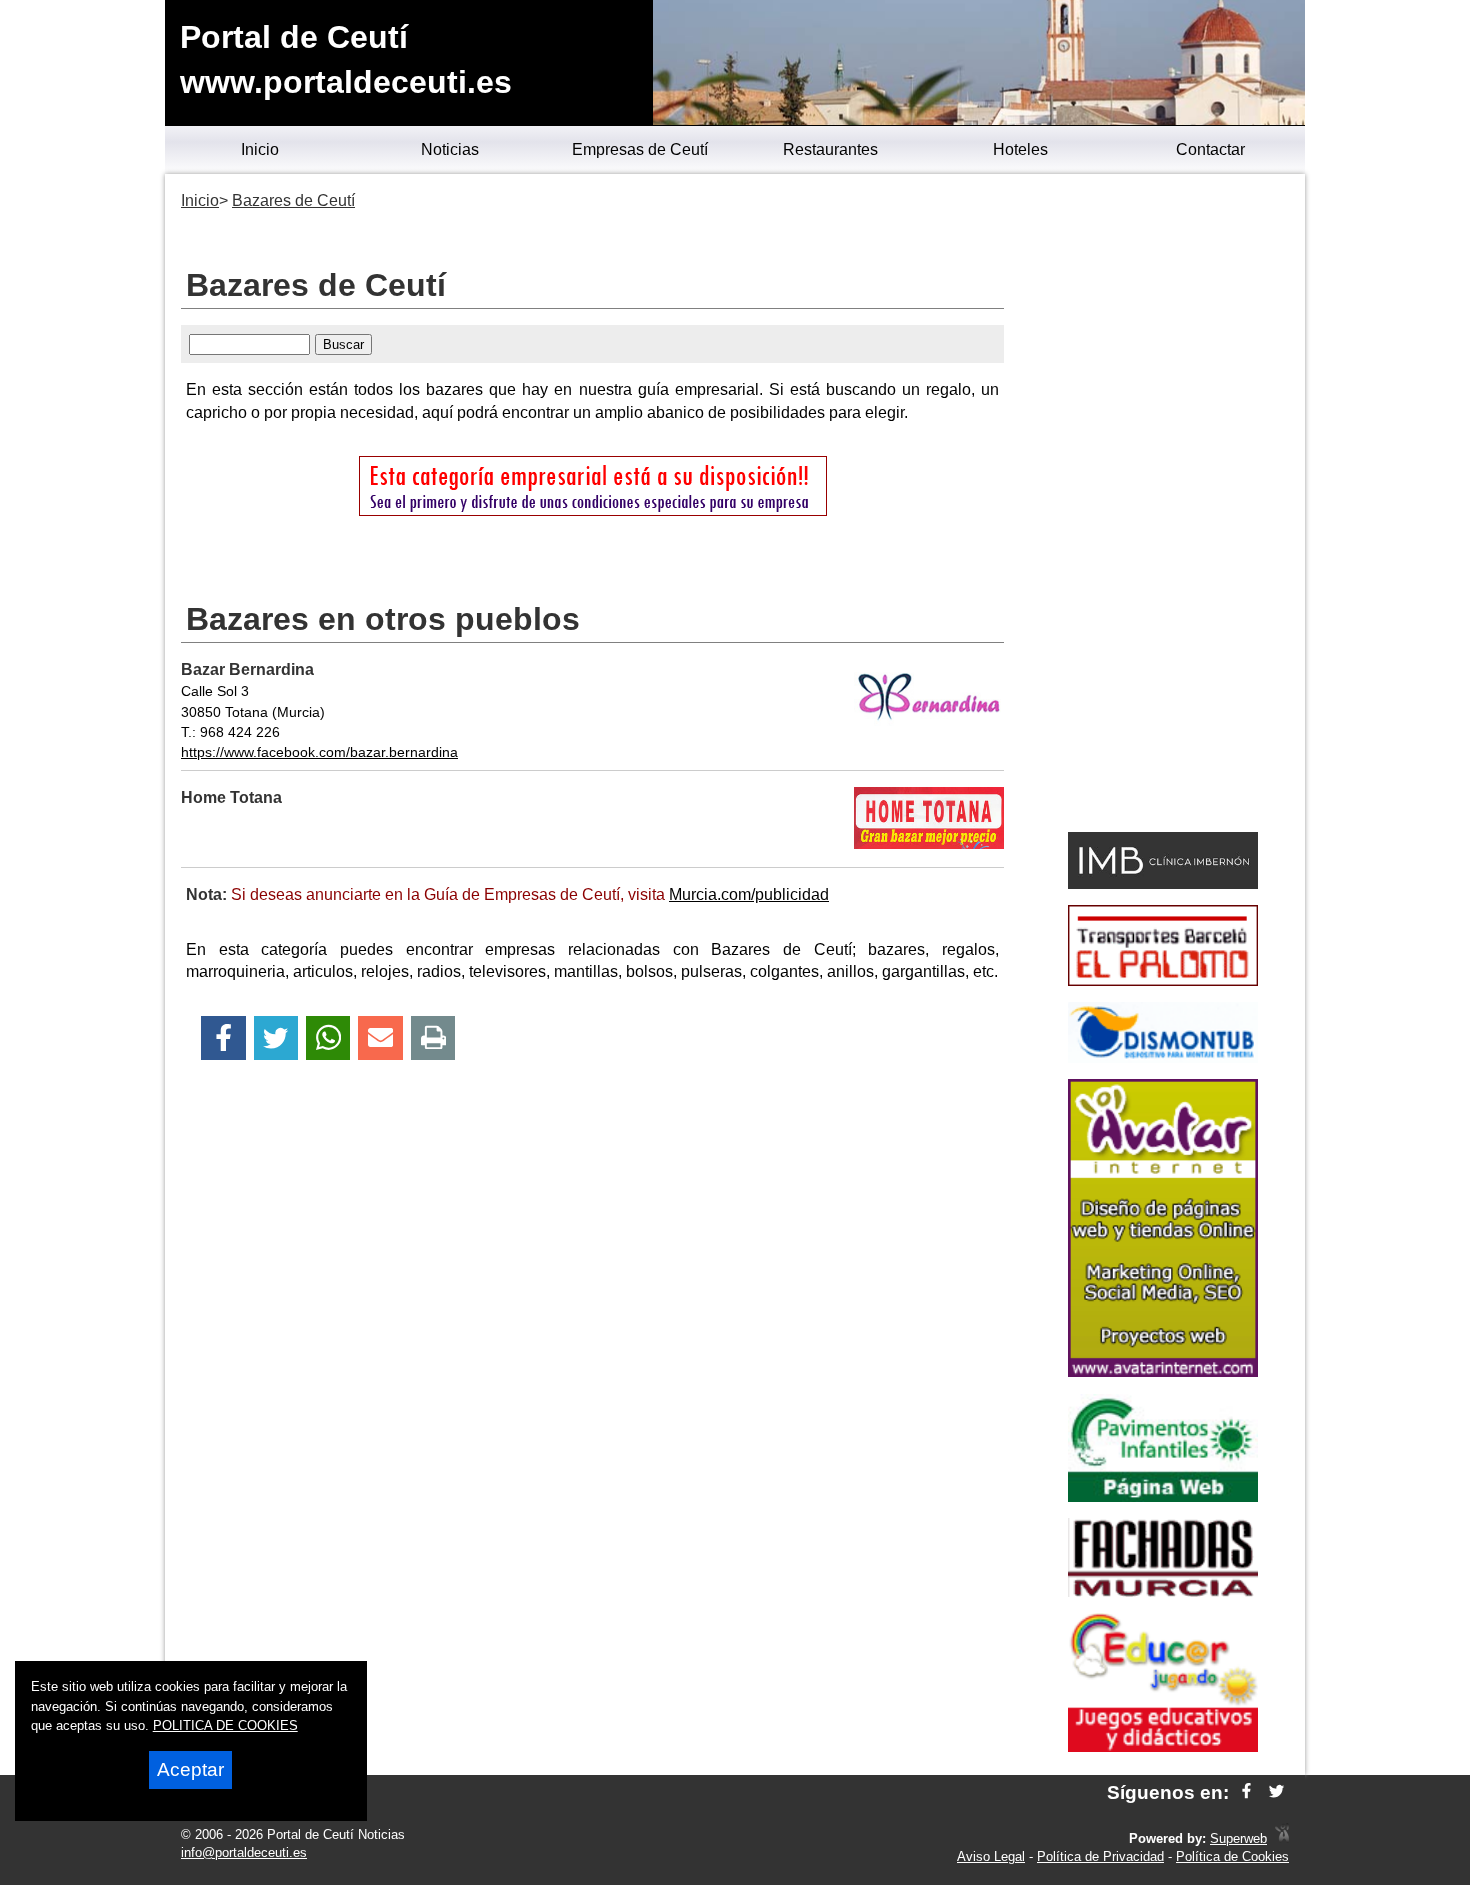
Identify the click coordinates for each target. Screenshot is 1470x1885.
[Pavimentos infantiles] (1163, 1496)
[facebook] (1246, 1792)
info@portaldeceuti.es (244, 1852)
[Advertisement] (1162, 506)
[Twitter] (276, 1038)
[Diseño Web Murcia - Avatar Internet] (1282, 1838)
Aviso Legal (991, 1856)
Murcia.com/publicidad (749, 894)
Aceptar (190, 1769)
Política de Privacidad (1100, 1856)
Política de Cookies (1232, 1856)
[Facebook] (223, 1038)
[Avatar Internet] (1163, 1371)
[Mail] (380, 1038)
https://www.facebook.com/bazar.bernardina (319, 752)
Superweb (1238, 1838)
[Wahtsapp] (328, 1038)
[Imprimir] (433, 1038)
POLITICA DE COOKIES (225, 1725)
